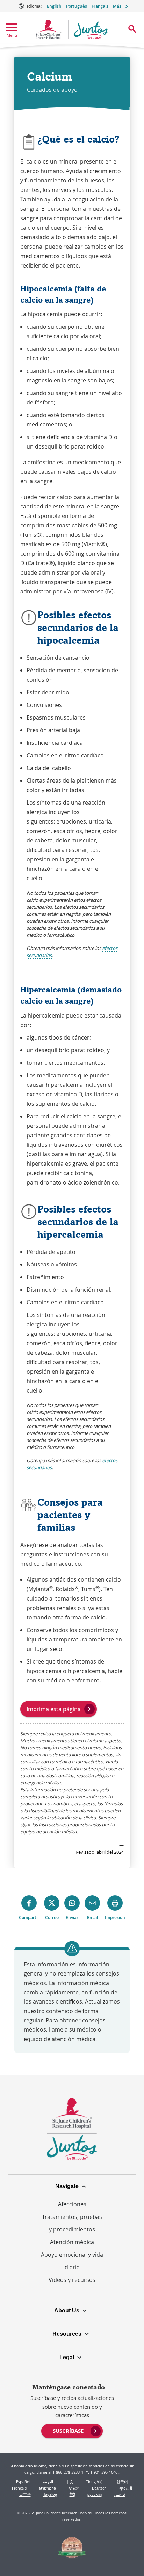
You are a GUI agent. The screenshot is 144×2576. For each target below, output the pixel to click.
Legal (67, 2357)
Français (100, 6)
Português (77, 6)
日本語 (25, 2494)
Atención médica (72, 2242)
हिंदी (72, 2494)
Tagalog (50, 2494)
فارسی (120, 2494)
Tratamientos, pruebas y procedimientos (72, 2223)
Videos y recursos (72, 2280)
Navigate (67, 2186)
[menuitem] (72, 2430)
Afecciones (72, 2204)
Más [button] (117, 6)
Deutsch (99, 2488)
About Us (67, 2310)
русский (95, 2494)
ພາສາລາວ (48, 2488)
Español (23, 2482)
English (54, 6)
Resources (67, 2334)
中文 (70, 2482)
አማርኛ (74, 2488)
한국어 (122, 2482)
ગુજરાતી (126, 2488)
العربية (48, 2482)
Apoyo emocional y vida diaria (72, 2261)
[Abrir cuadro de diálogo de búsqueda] (132, 29)
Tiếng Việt (95, 2482)
